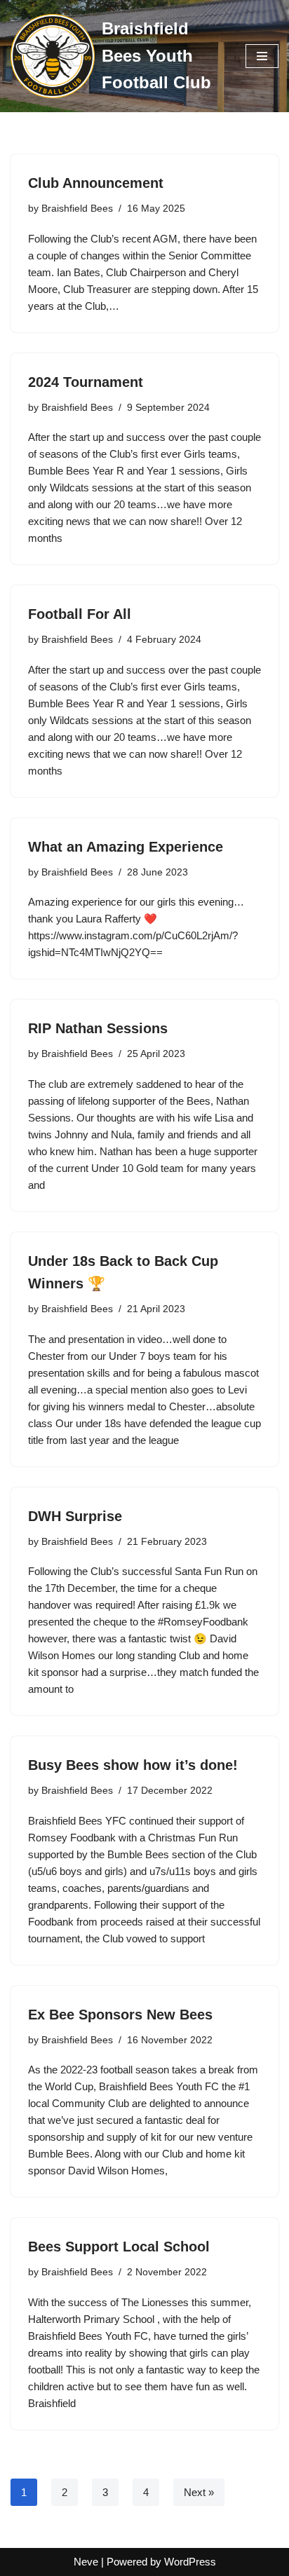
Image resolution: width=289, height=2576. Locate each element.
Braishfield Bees (77, 209)
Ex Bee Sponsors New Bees (120, 2015)
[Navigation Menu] (262, 56)
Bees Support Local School (119, 2247)
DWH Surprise (75, 1516)
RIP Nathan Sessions (98, 1028)
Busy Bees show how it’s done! (133, 1765)
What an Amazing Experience (126, 847)
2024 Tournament (86, 382)
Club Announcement (96, 183)
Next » (199, 2492)
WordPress (190, 2562)
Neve (86, 2562)
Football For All (80, 614)
